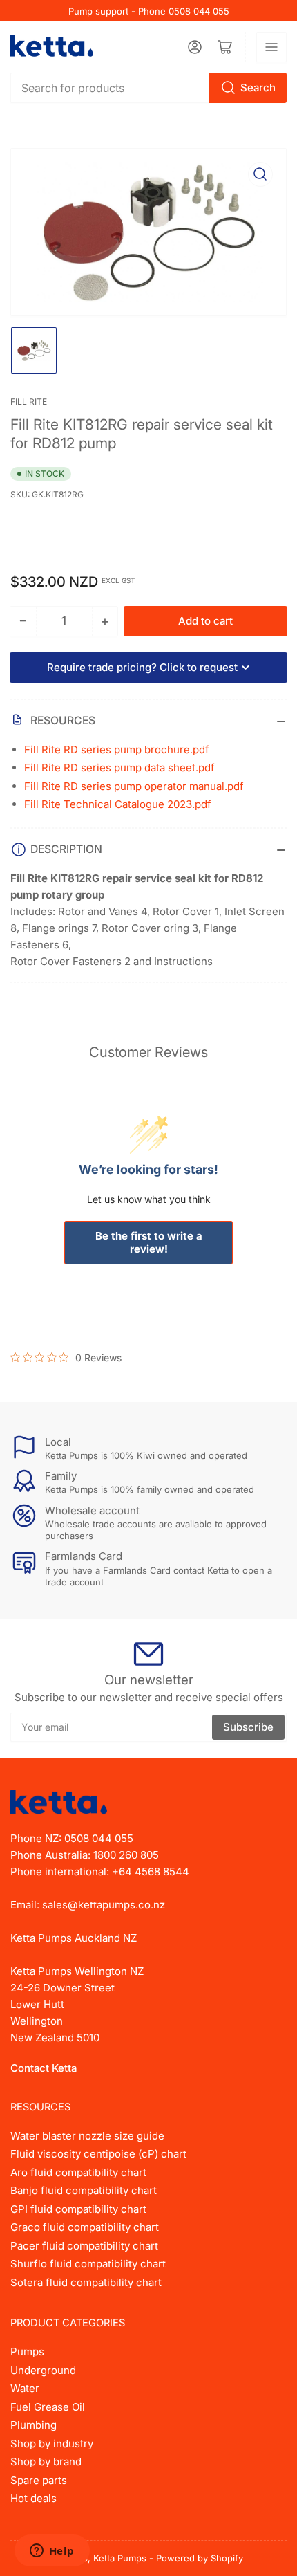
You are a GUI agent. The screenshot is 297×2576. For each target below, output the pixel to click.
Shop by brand (46, 2462)
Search (258, 88)
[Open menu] (271, 47)
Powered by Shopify (200, 2558)
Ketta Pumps (120, 2558)
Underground (43, 2370)
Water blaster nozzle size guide (87, 2136)
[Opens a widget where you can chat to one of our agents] (52, 2552)
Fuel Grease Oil (48, 2407)
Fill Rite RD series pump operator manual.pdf (134, 786)
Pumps (27, 2352)
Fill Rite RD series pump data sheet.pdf (119, 767)
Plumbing (33, 2425)
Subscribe (248, 1727)
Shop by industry (52, 2444)
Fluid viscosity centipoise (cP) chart (98, 2154)
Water (25, 2388)
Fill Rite (29, 402)
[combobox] (148, 88)
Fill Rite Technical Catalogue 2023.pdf (118, 804)
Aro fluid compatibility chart (78, 2172)
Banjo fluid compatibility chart (84, 2190)
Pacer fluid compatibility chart (84, 2246)
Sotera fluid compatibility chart (86, 2282)
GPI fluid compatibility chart (78, 2209)
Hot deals (33, 2498)
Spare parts (39, 2480)
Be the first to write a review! (149, 1242)
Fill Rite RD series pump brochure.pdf (117, 749)
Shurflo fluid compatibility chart (88, 2264)
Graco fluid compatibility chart (85, 2227)
